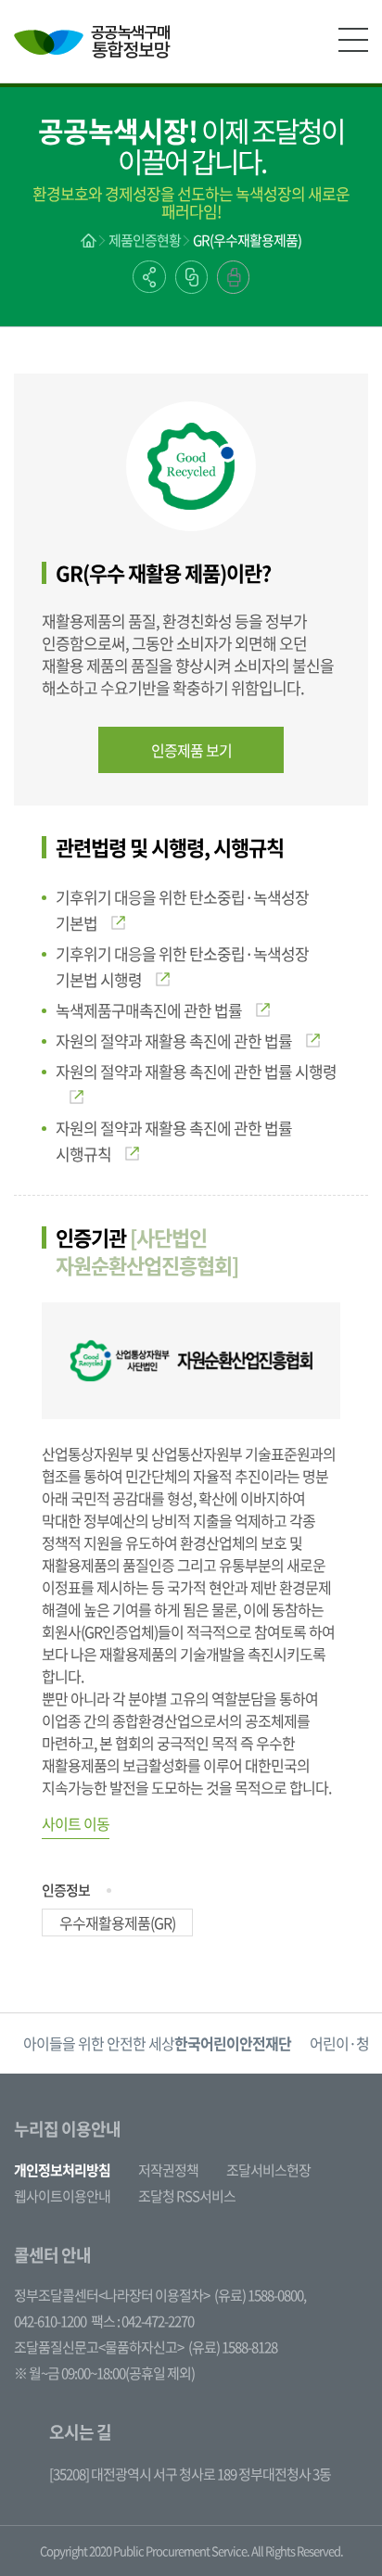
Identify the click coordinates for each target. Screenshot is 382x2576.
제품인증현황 (145, 240)
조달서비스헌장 (268, 2170)
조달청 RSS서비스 (187, 2196)
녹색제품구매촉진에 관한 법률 (149, 1010)
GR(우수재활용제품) (247, 240)
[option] (157, 2043)
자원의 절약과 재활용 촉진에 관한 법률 (174, 1041)
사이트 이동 (76, 1823)
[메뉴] (353, 40)
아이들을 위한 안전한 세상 (157, 2043)
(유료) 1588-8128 (233, 2347)
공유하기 (149, 277)
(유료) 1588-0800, (260, 2295)
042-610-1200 (50, 2321)
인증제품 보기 (191, 750)
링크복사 (191, 277)
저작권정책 (168, 2170)
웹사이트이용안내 (62, 2196)
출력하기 (233, 277)
